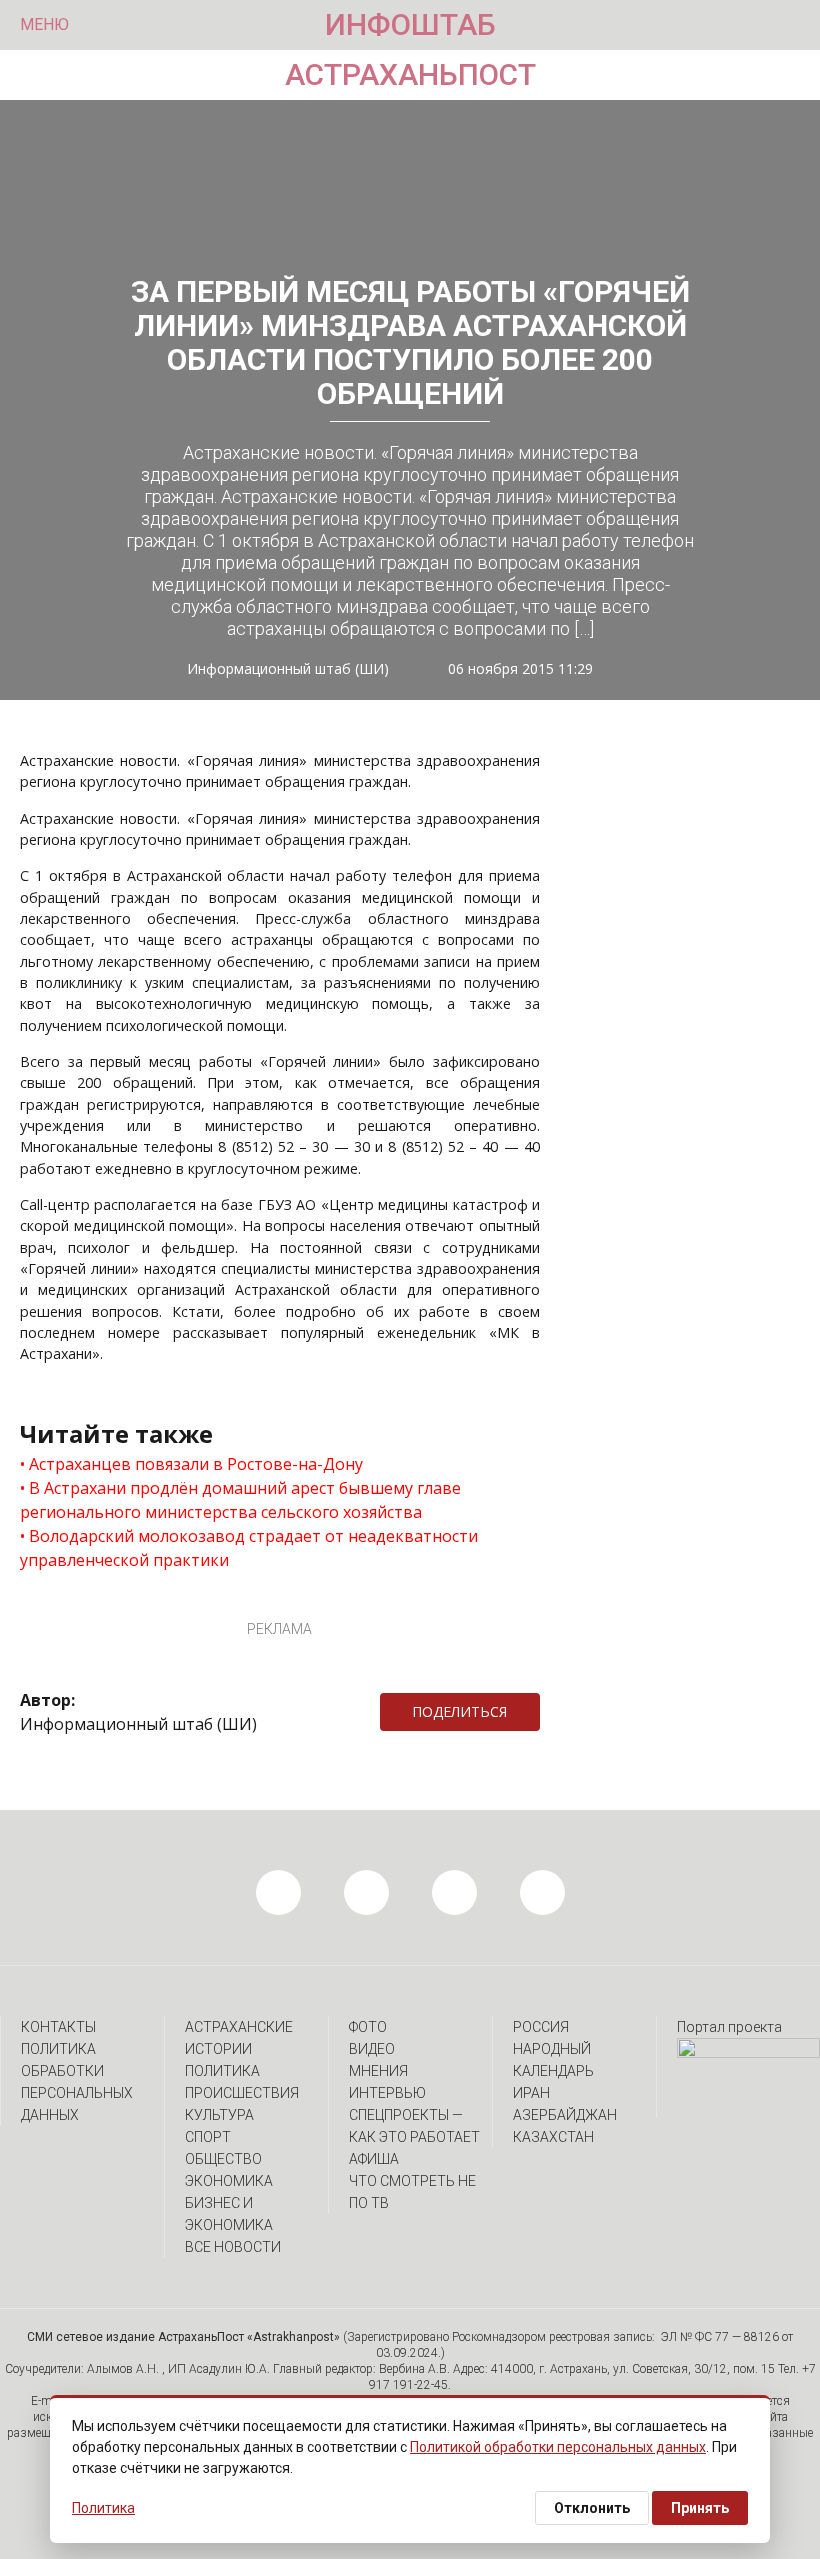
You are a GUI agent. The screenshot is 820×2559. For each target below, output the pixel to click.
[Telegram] (550, 1712)
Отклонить (592, 2508)
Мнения (378, 2071)
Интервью (387, 2093)
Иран (531, 2093)
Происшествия (242, 2093)
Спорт (208, 2137)
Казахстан (553, 2137)
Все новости (233, 2247)
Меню (44, 24)
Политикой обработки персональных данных (558, 2447)
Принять (700, 2508)
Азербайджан (565, 2115)
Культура (219, 2115)
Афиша (374, 2159)
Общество (223, 2159)
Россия (541, 2027)
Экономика (229, 2181)
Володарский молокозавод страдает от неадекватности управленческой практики (249, 1548)
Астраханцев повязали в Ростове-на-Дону (196, 1464)
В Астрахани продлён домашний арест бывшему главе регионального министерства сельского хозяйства (240, 1500)
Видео (372, 2049)
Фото (368, 2027)
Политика (222, 2071)
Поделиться (459, 1711)
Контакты (58, 2027)
